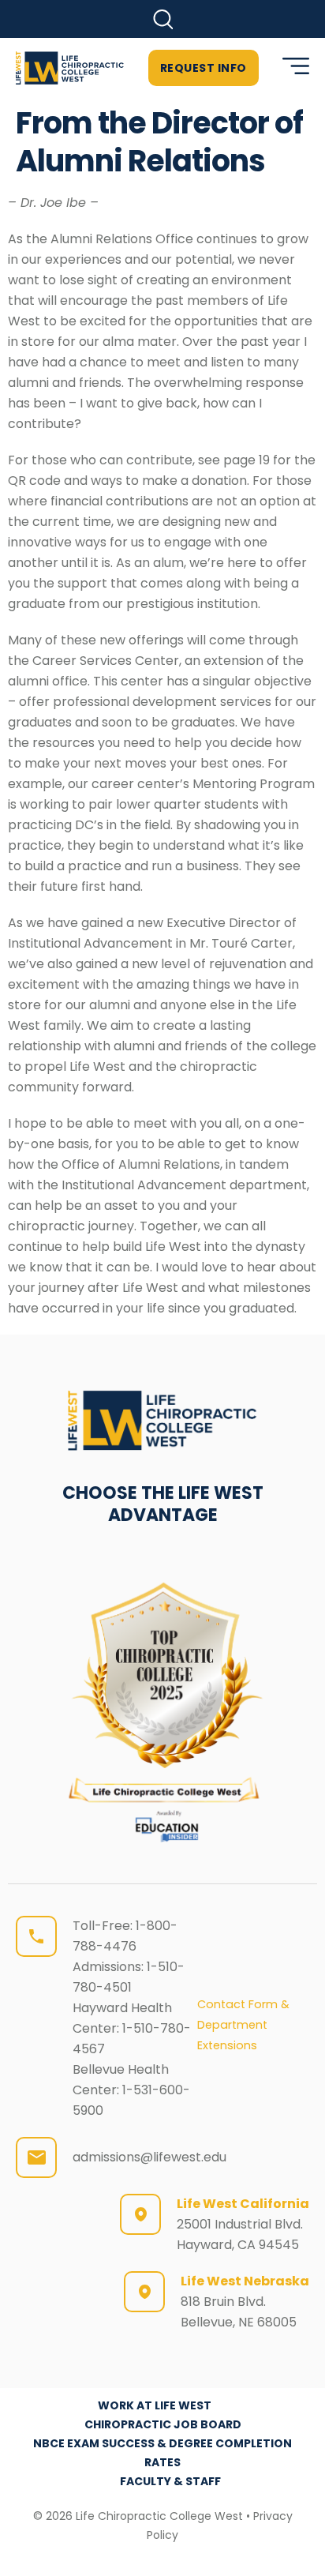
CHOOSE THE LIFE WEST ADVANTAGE (163, 1504)
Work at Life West (155, 2405)
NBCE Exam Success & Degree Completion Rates (162, 2453)
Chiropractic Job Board (163, 2424)
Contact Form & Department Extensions (243, 2025)
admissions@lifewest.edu (149, 2157)
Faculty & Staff (170, 2481)
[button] (163, 19)
